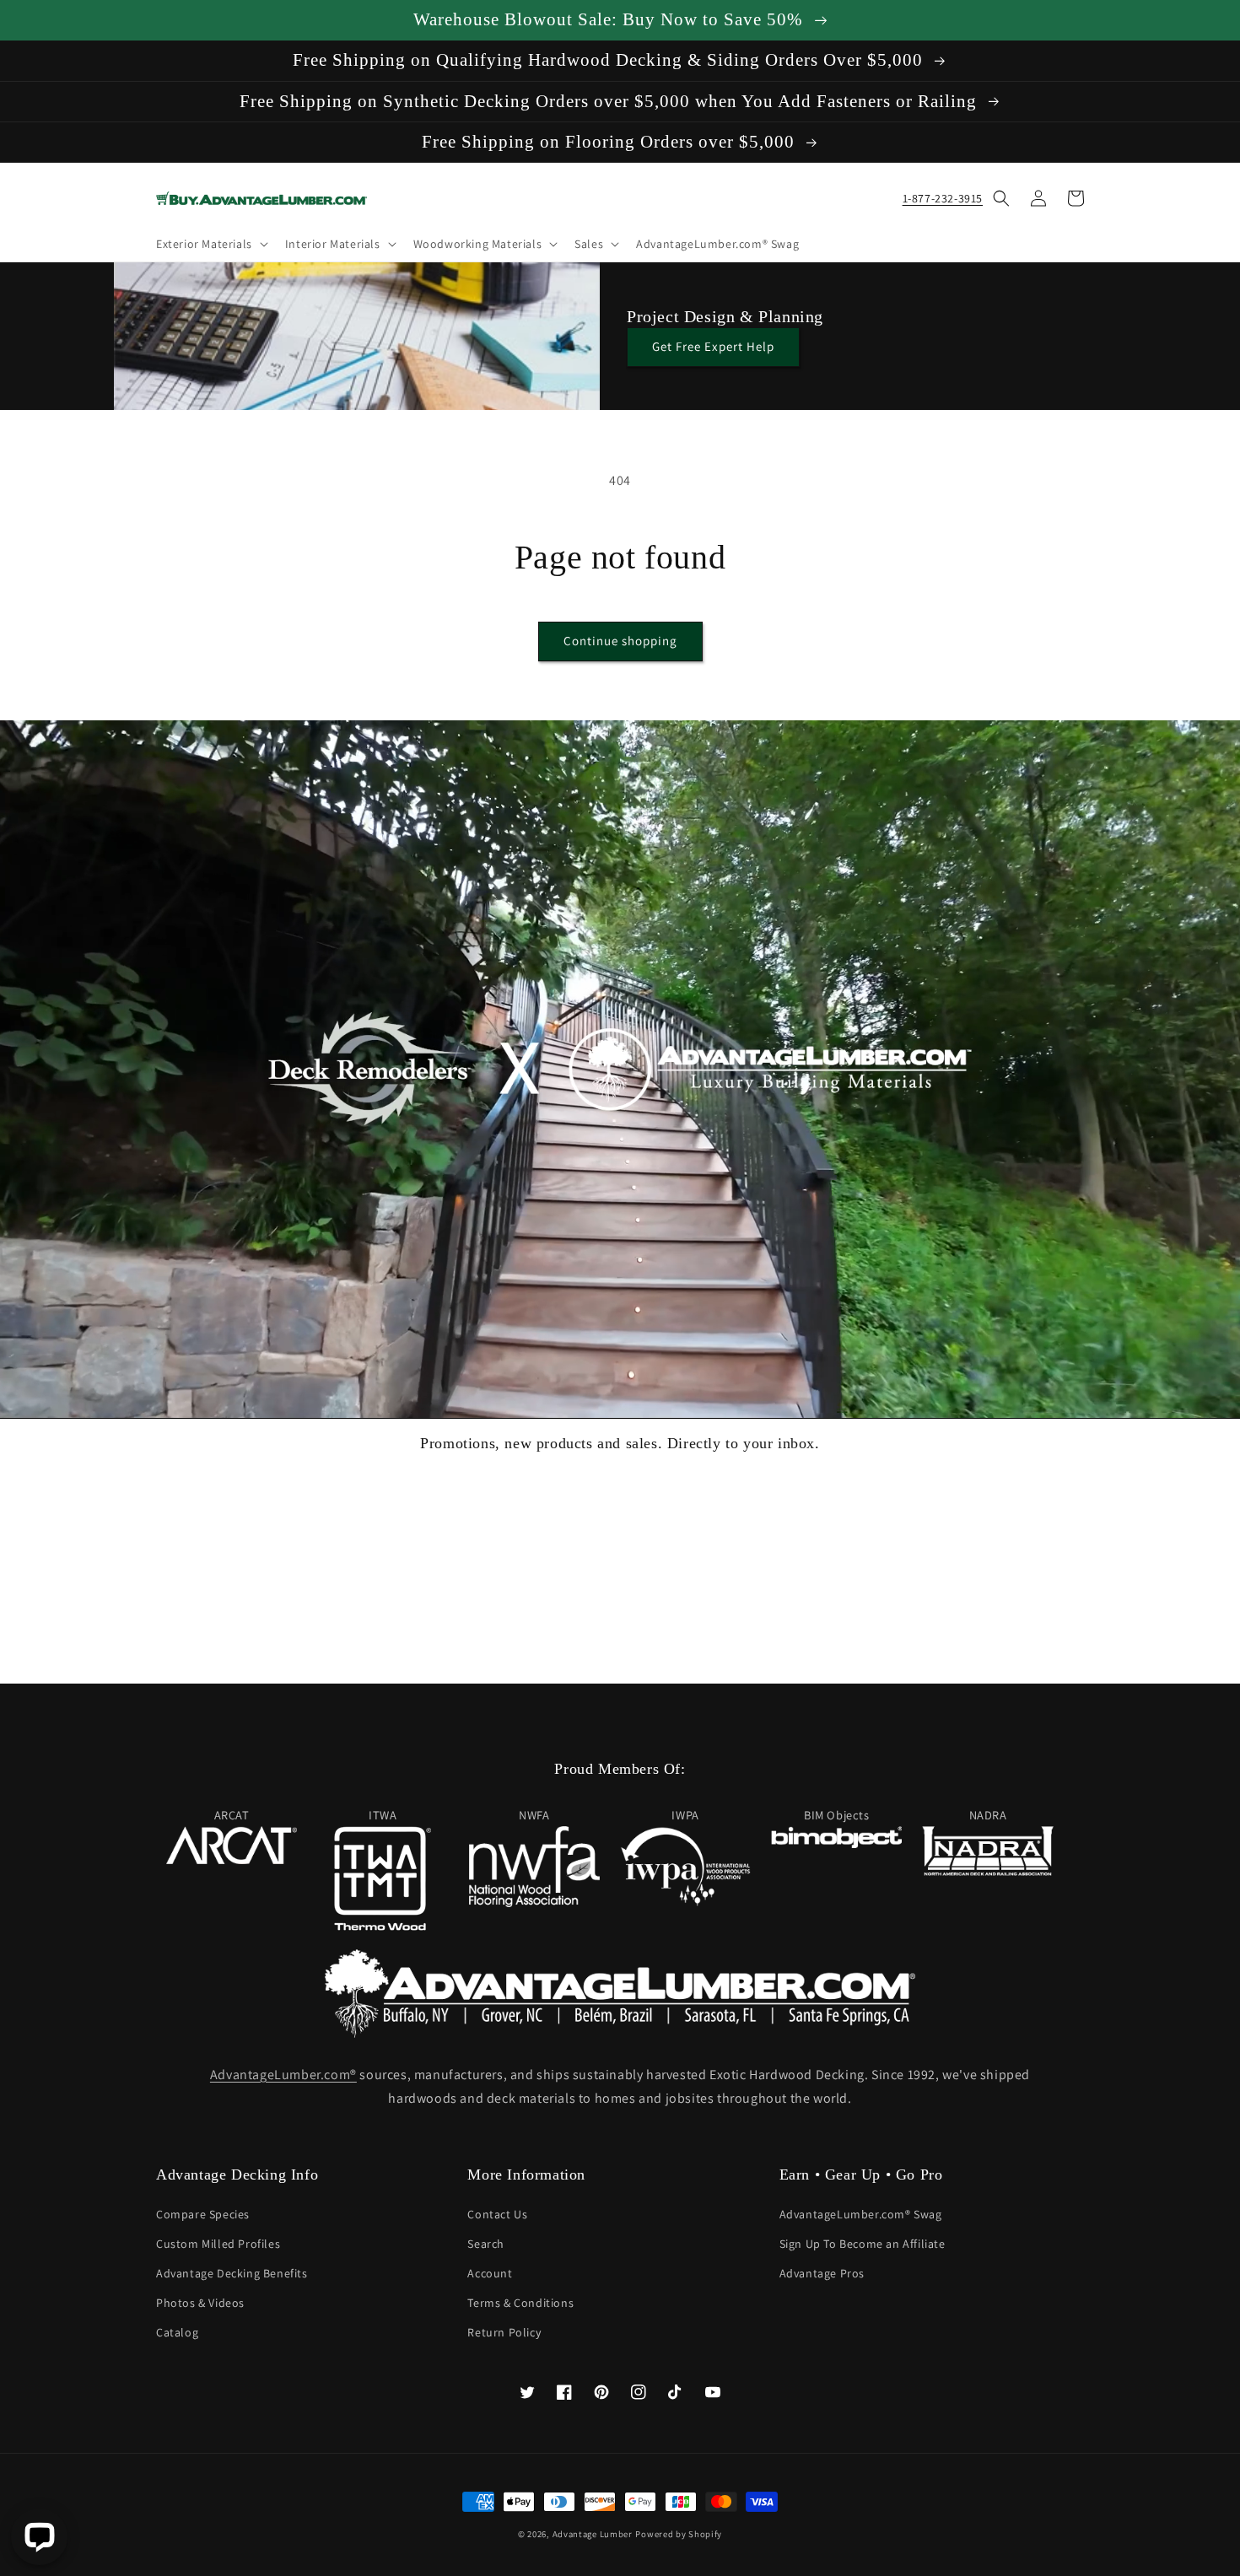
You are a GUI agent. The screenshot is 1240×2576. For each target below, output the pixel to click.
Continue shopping (620, 641)
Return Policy (504, 2332)
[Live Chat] (39, 2537)
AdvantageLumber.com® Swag (861, 2214)
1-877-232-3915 (943, 198)
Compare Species (203, 2214)
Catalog (177, 2332)
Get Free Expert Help (713, 346)
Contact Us (497, 2214)
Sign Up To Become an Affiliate (863, 2244)
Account (490, 2273)
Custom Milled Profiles (218, 2244)
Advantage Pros (822, 2273)
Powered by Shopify (679, 2534)
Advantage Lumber (593, 2534)
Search (486, 2244)
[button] (210, 244)
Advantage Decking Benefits (232, 2273)
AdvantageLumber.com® (283, 2075)
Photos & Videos (200, 2303)
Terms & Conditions (520, 2303)
